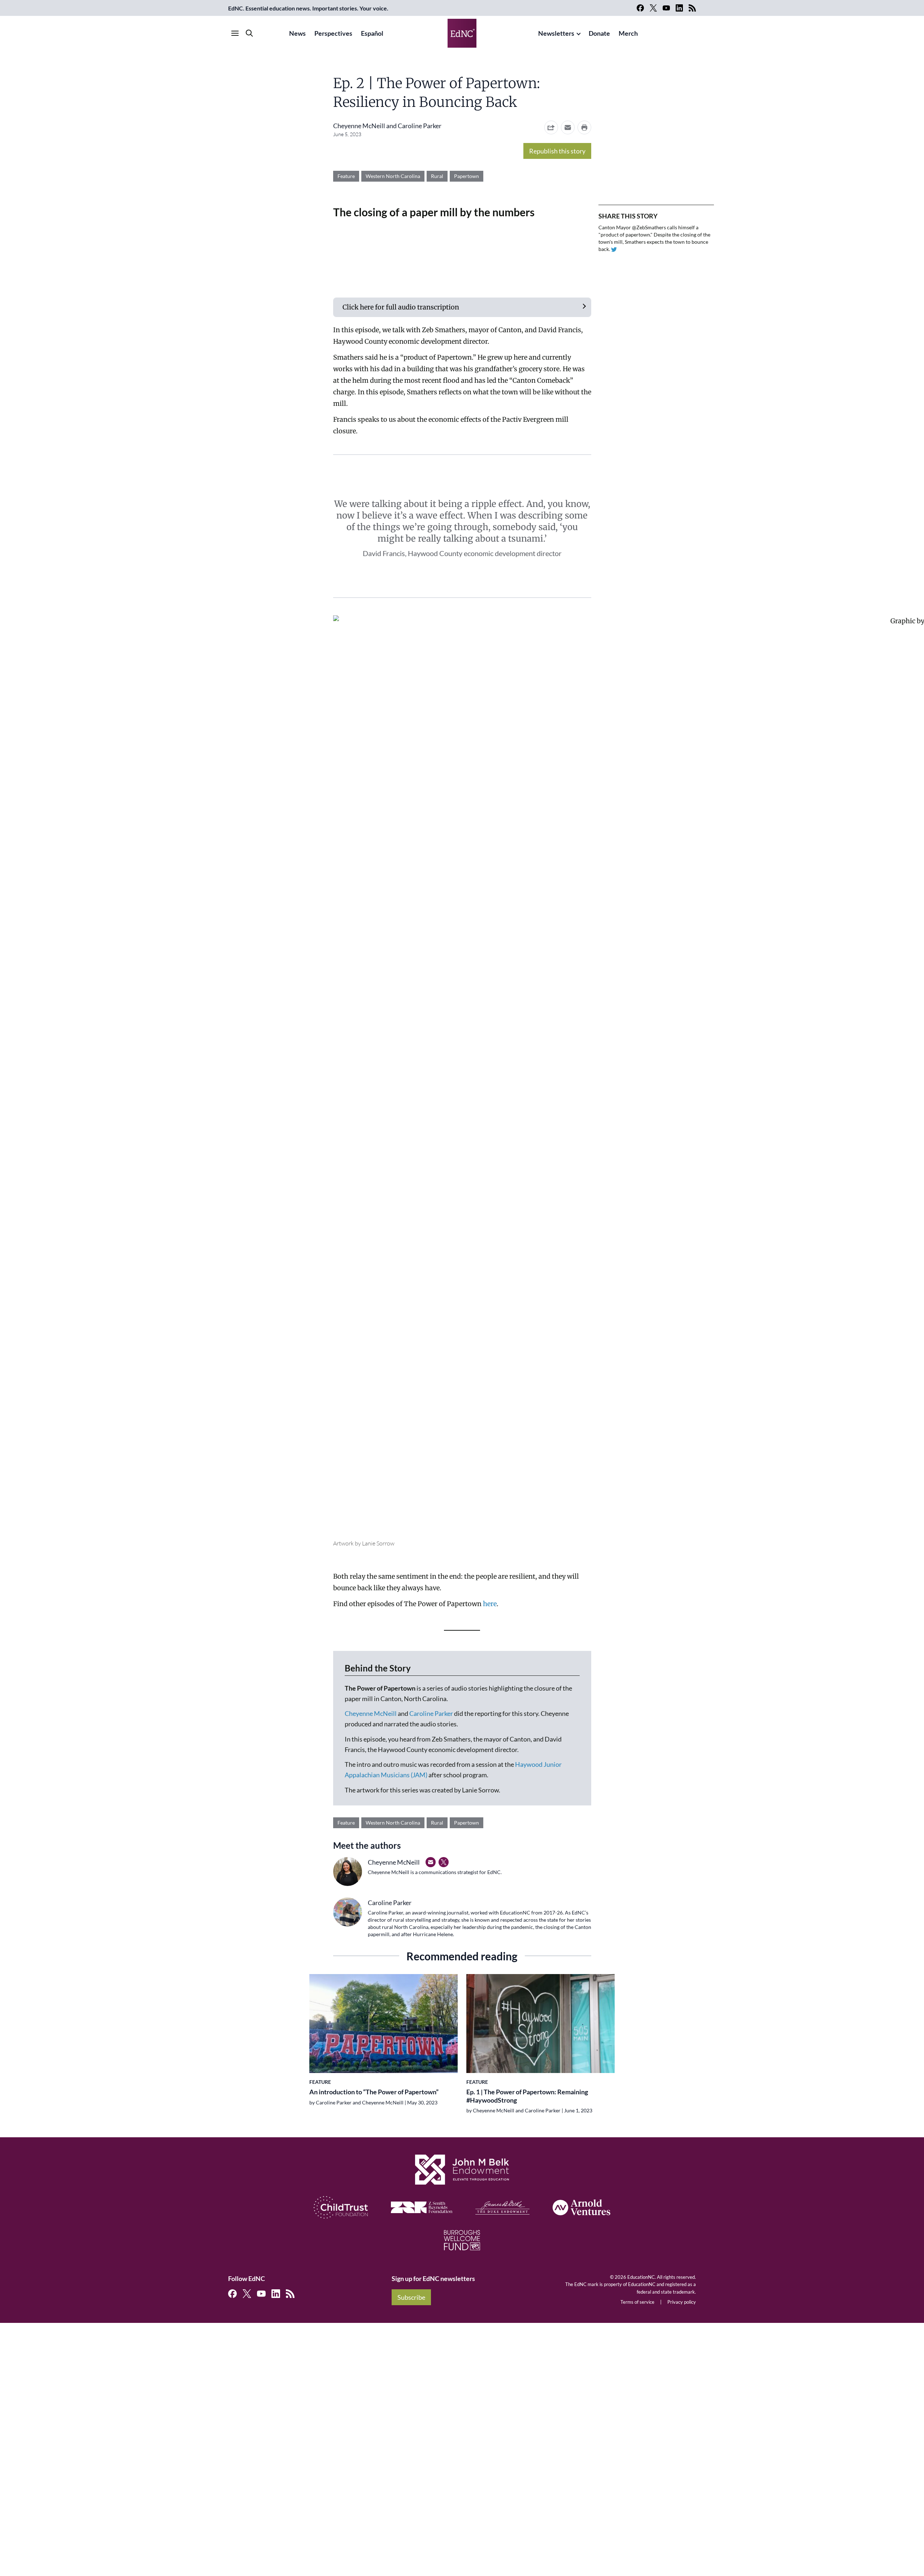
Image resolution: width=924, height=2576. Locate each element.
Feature (346, 176)
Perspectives (333, 33)
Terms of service (637, 2302)
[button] (568, 127)
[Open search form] (249, 33)
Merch (628, 33)
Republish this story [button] (557, 151)
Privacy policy (682, 2302)
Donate (599, 33)
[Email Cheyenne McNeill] (431, 1862)
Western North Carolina (393, 176)
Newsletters (556, 33)
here (490, 1604)
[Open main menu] (235, 33)
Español (372, 33)
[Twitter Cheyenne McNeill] (444, 1862)
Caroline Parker (420, 126)
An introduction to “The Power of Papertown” (374, 2092)
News (297, 33)
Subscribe (411, 2297)
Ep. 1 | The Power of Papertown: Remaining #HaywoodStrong (527, 2096)
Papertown (467, 176)
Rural (437, 176)
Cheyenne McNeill (359, 126)
